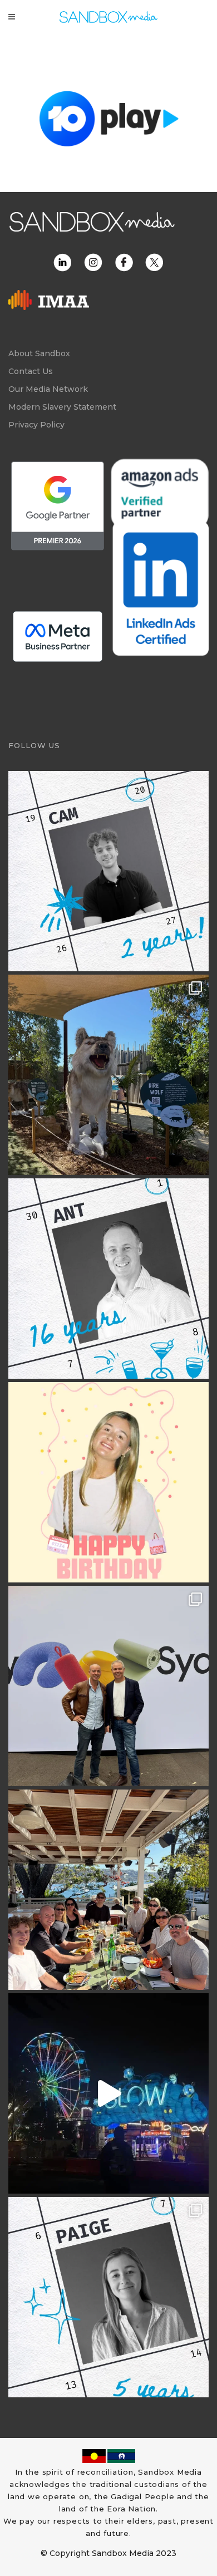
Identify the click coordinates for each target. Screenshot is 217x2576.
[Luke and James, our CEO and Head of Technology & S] (108, 1686)
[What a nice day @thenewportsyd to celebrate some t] (108, 1890)
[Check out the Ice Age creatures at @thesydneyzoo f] (108, 1075)
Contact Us (31, 371)
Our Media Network (48, 389)
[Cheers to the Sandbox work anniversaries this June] (108, 2297)
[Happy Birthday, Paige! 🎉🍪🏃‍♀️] (108, 1482)
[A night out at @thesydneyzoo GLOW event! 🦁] (108, 2093)
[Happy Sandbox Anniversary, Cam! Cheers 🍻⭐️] (108, 871)
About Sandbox (39, 353)
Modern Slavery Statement (62, 407)
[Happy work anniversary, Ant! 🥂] (108, 1279)
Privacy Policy (36, 425)
